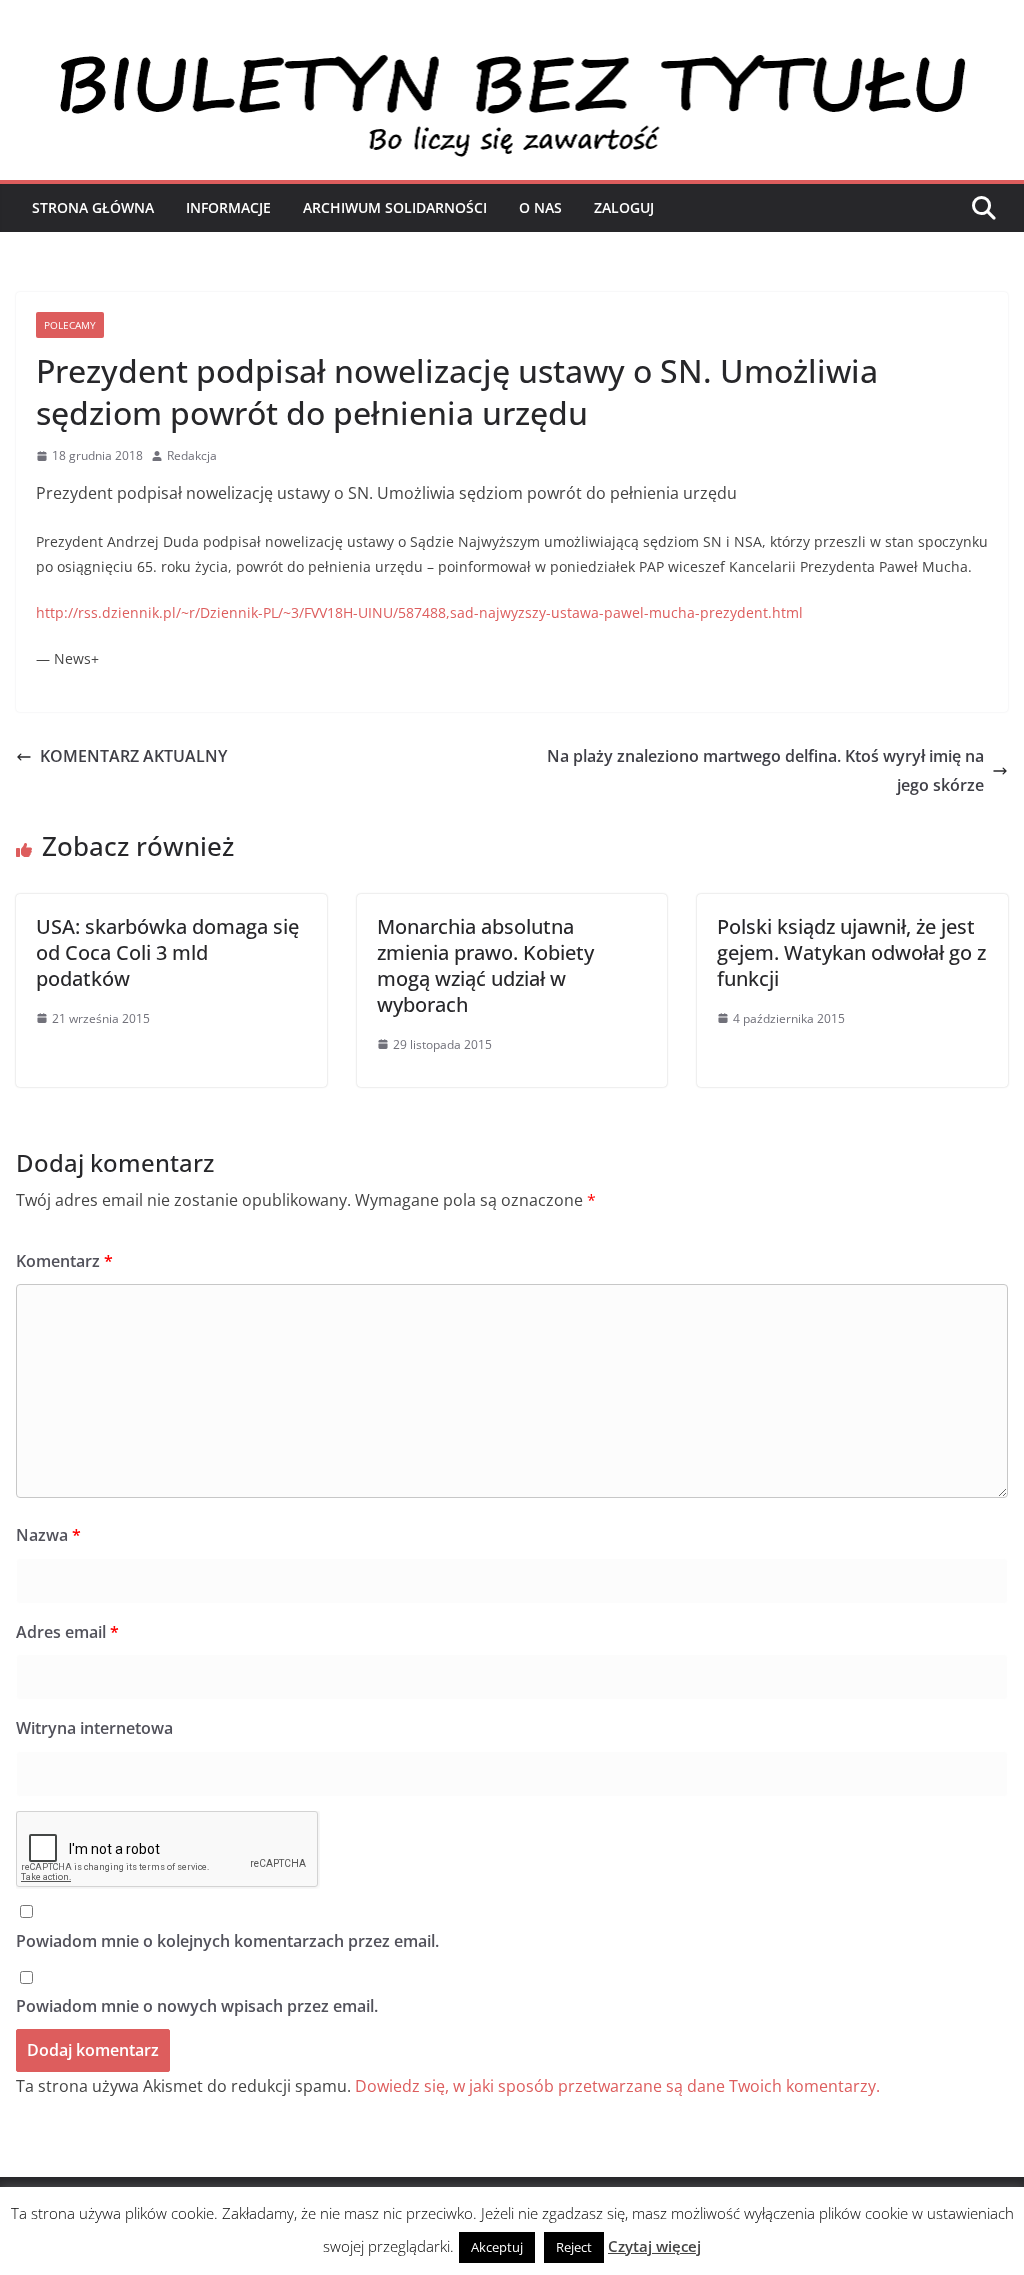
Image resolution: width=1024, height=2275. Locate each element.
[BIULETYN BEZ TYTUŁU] (512, 62)
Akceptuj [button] (497, 2247)
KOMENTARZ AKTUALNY (133, 756)
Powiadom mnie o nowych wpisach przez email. (197, 2006)
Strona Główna (93, 207)
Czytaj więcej (654, 2246)
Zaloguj (624, 207)
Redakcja (192, 455)
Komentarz (64, 1261)
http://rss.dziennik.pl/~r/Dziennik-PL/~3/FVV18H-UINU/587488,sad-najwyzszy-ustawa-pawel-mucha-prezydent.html (419, 612)
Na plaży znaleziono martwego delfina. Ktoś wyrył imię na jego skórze (765, 770)
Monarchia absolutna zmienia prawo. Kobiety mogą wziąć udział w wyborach (485, 965)
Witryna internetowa (94, 1728)
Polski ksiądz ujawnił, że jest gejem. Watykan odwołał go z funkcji (851, 952)
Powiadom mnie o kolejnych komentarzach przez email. (227, 1941)
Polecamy (70, 325)
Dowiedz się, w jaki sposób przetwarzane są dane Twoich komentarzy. (617, 2086)
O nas (540, 207)
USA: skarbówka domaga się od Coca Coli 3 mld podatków (167, 952)
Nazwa (48, 1535)
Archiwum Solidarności (395, 207)
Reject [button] (574, 2247)
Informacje (228, 207)
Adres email (67, 1632)
